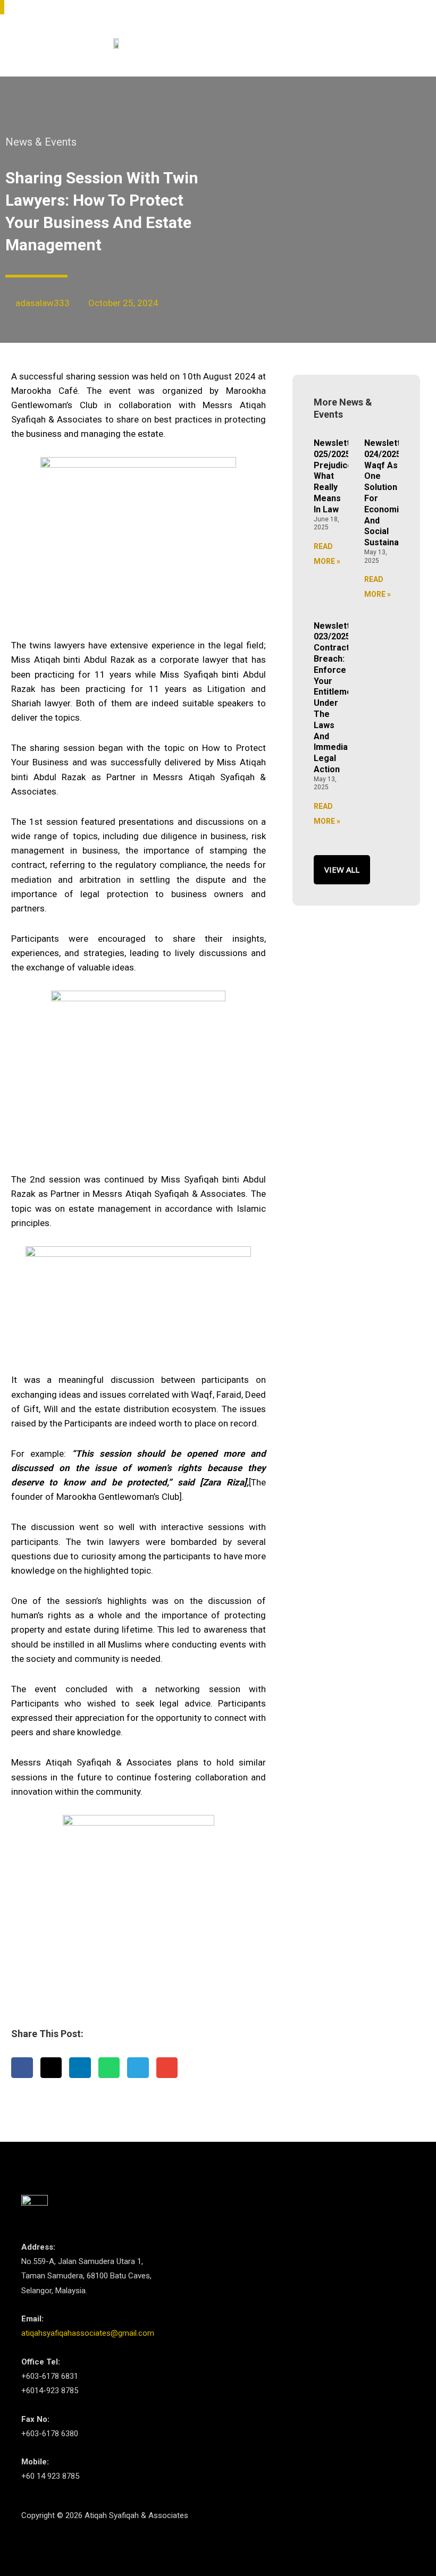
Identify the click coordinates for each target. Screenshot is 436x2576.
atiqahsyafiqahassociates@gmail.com (88, 2333)
